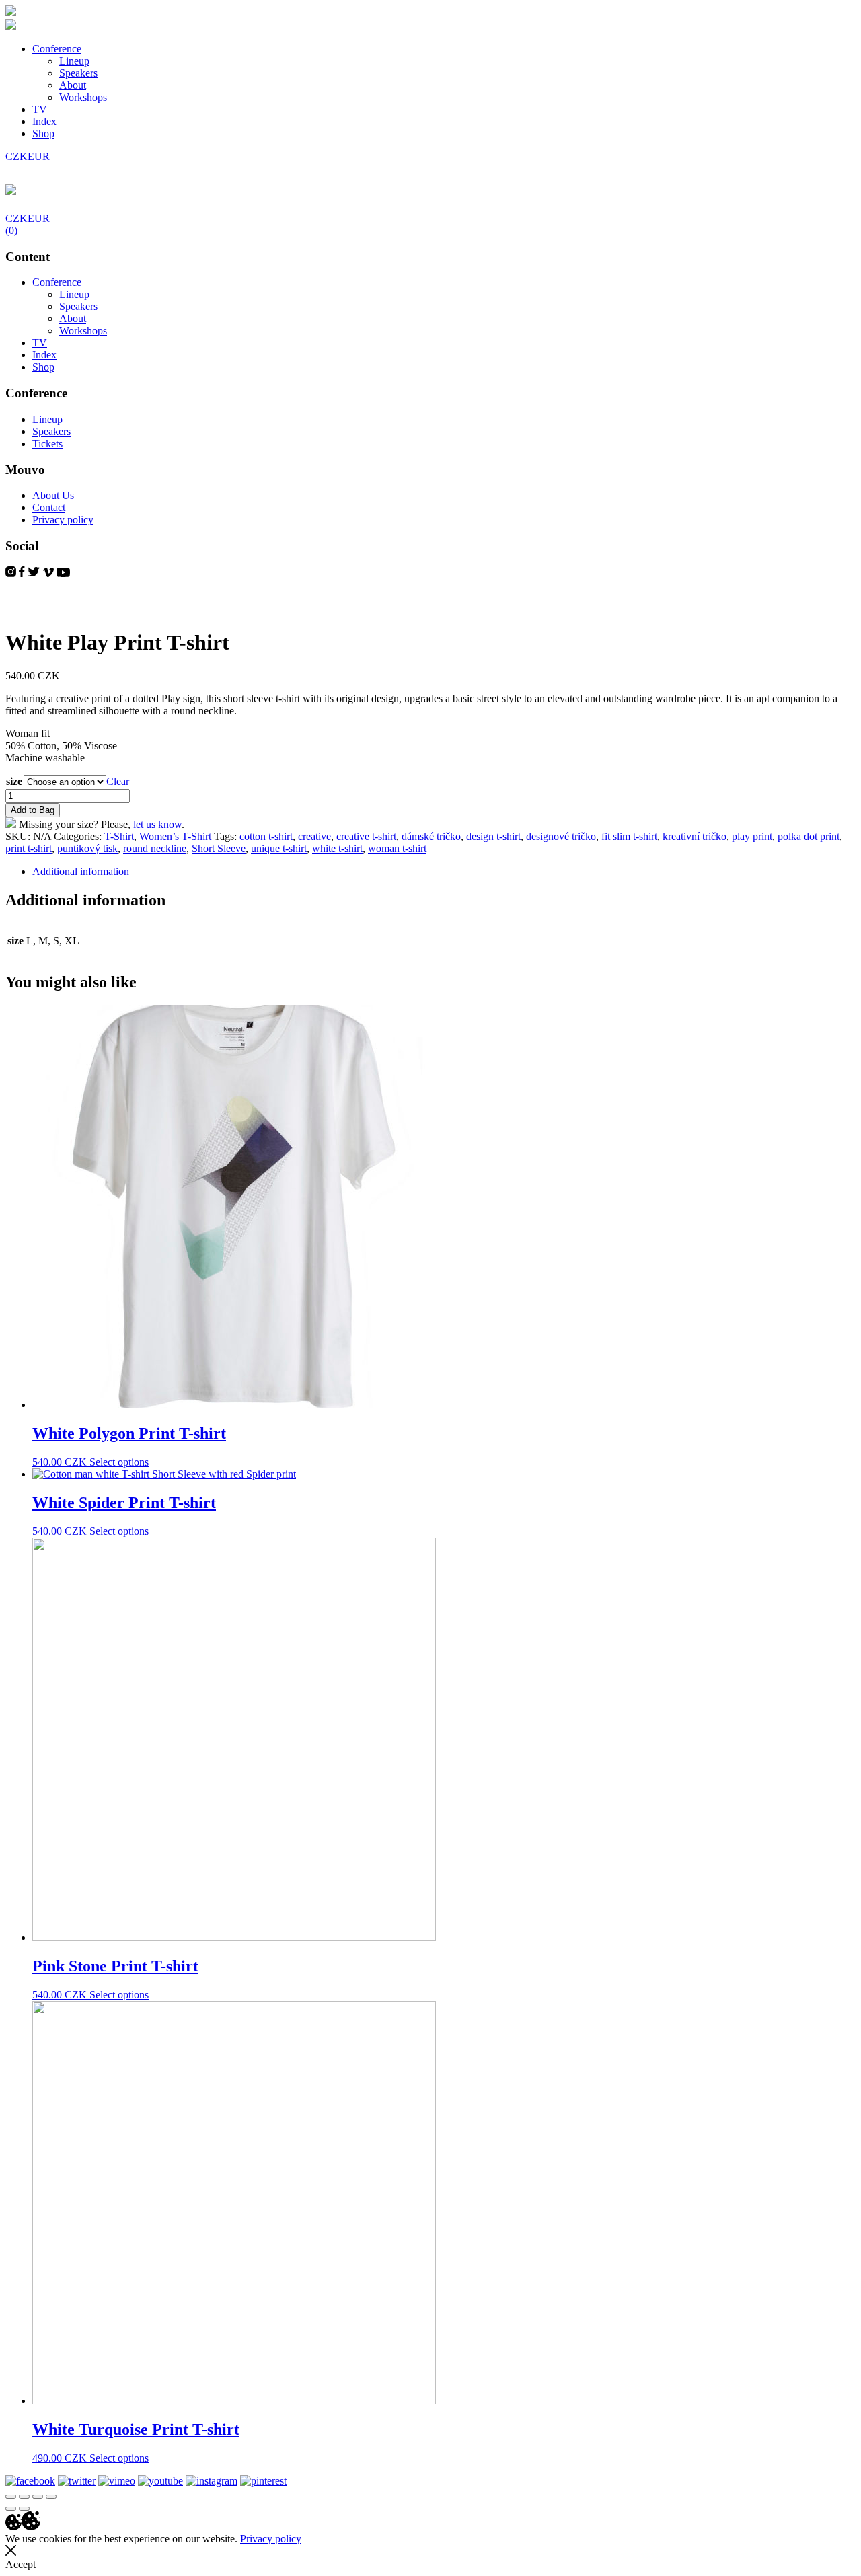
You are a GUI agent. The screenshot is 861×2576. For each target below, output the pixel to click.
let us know (157, 824)
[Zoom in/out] (51, 2497)
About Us (53, 495)
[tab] (444, 872)
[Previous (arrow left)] (11, 2509)
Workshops (83, 97)
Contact (49, 507)
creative (314, 836)
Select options (119, 1462)
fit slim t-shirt (629, 836)
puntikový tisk (87, 848)
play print (752, 836)
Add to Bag (33, 810)
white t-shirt (337, 848)
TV (40, 109)
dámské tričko (431, 836)
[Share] (24, 2497)
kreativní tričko (695, 836)
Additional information (81, 871)
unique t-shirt (279, 848)
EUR (39, 156)
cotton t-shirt (266, 836)
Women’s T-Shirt (175, 836)
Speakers (78, 73)
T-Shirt (119, 836)
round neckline (155, 848)
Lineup (74, 61)
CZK (16, 156)
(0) (11, 230)
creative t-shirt (366, 836)
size (14, 781)
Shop (43, 134)
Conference (57, 49)
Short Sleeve (219, 848)
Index (44, 121)
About (73, 85)
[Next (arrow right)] (24, 2509)
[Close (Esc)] (11, 2497)
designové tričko (561, 836)
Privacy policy (63, 520)
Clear (118, 781)
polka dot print (809, 836)
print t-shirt (29, 848)
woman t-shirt (397, 848)
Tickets (47, 444)
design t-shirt (493, 836)
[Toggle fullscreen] (38, 2497)
